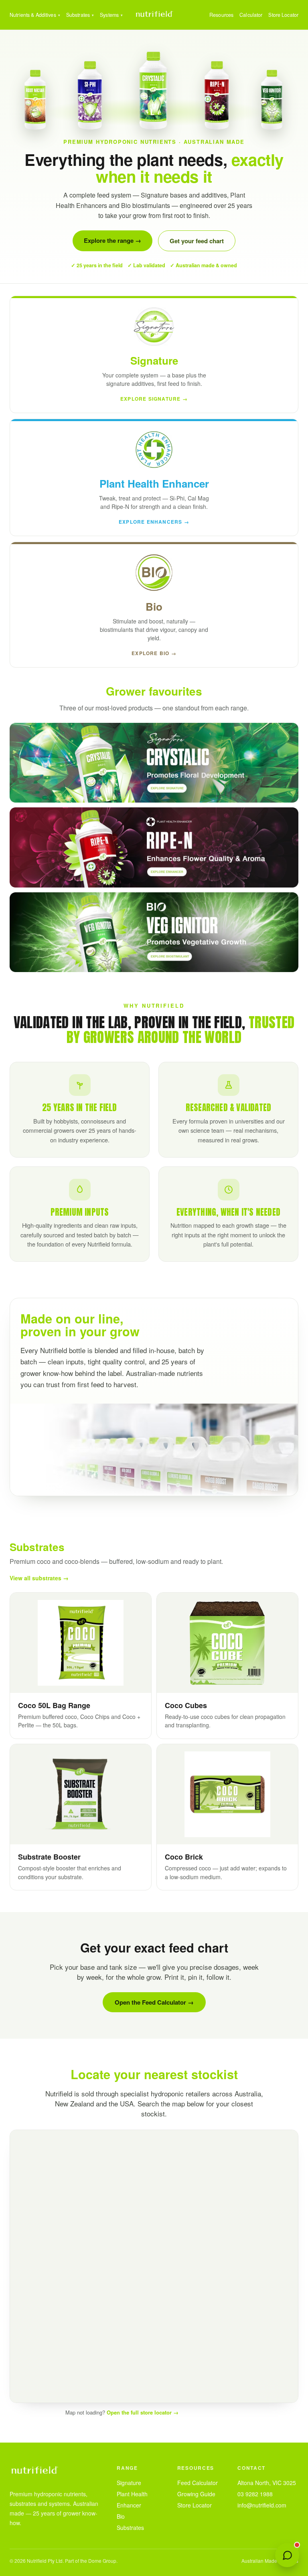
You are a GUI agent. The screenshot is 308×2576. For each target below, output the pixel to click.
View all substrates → (39, 1578)
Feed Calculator (198, 2483)
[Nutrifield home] (154, 15)
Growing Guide (196, 2494)
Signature (129, 2483)
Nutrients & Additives (33, 15)
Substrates (78, 15)
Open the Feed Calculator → (154, 2002)
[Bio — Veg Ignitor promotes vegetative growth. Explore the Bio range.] (154, 932)
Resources (221, 15)
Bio (121, 2516)
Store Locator (283, 15)
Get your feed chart (197, 241)
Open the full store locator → (143, 2412)
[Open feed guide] (287, 2555)
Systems (109, 15)
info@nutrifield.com (262, 2505)
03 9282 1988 (255, 2494)
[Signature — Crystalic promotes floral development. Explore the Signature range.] (154, 763)
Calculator (251, 15)
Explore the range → (112, 240)
